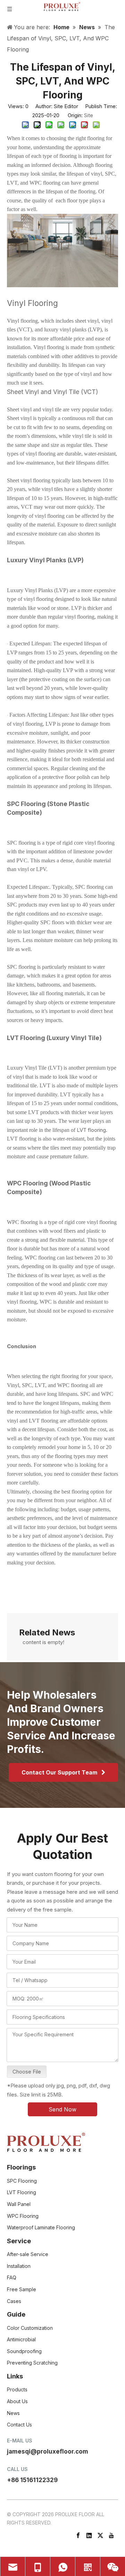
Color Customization (30, 2328)
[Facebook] (78, 2535)
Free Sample (22, 2289)
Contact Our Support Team (61, 1772)
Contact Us (19, 2425)
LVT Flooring (22, 2192)
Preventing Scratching (32, 2363)
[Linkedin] (89, 2535)
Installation (19, 2266)
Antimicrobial (21, 2339)
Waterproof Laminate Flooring (41, 2227)
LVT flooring (91, 1130)
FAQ (12, 2277)
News (13, 2413)
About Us (17, 2401)
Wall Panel (19, 2204)
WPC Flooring (23, 2216)
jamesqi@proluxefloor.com (48, 2452)
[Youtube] (111, 2535)
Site (89, 115)
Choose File (27, 2072)
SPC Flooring (22, 2181)
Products (17, 2389)
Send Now (62, 2109)
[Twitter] (100, 2535)
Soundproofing (24, 2351)
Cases (14, 2301)
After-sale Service (28, 2254)
